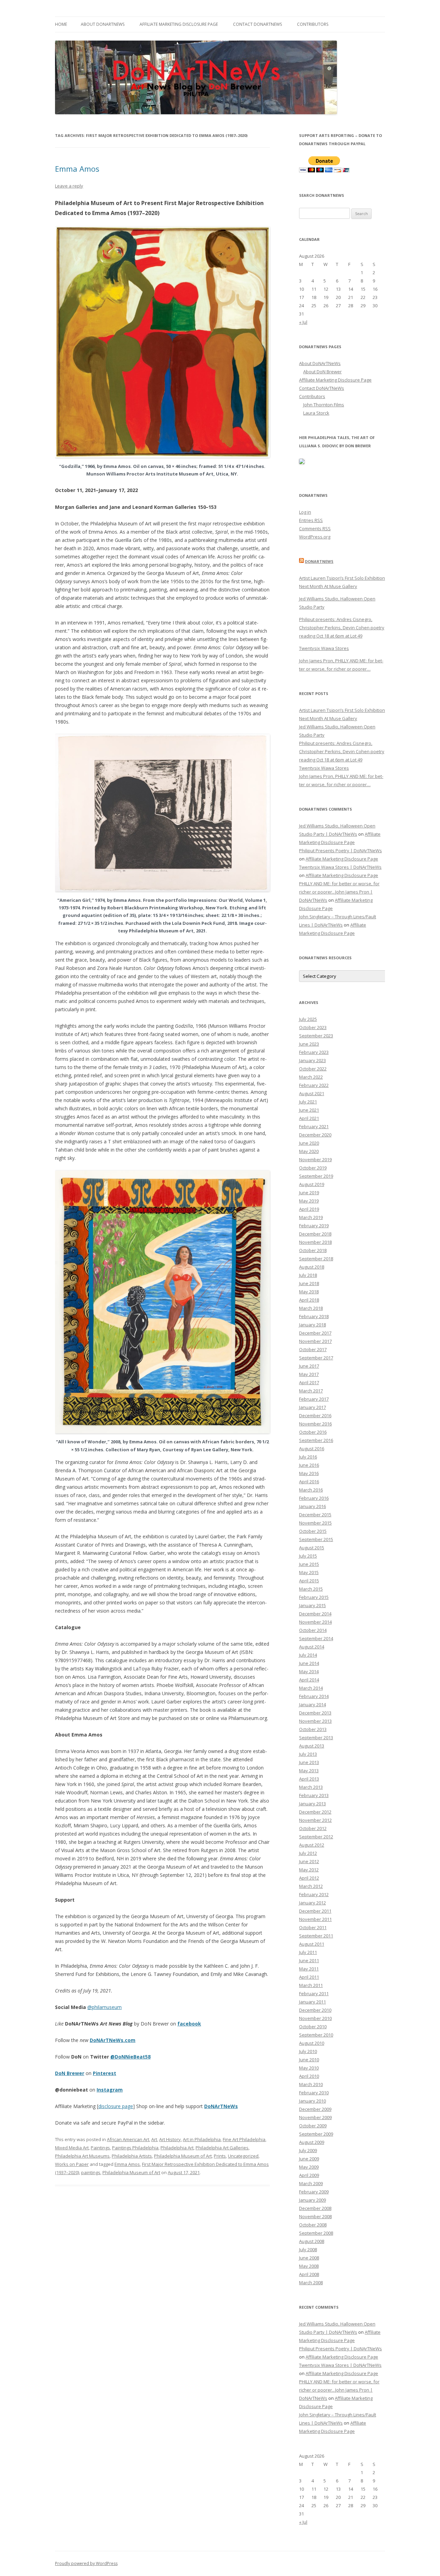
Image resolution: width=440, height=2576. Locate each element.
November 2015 (315, 1523)
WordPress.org (315, 537)
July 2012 (308, 1853)
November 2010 (315, 2018)
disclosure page (116, 2106)
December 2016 (315, 1415)
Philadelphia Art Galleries (222, 2148)
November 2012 (315, 1820)
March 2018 (311, 1308)
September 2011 (316, 1936)
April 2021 (309, 1118)
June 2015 (309, 1564)
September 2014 (316, 1638)
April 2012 (309, 1878)
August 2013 (312, 1746)
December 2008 (315, 2208)
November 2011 (315, 1919)
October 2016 (313, 1432)
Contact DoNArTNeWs (257, 24)
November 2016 (315, 1424)
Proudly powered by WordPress (86, 2563)
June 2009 (309, 2159)
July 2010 (308, 2051)
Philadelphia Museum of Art (183, 2156)
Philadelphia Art (177, 2148)
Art (154, 2139)
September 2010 (316, 2035)
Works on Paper (72, 2164)
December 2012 (315, 1812)
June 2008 (309, 2258)
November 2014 (315, 1622)
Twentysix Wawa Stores (324, 648)
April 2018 (309, 1300)
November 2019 (315, 1159)
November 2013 (315, 1721)
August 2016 (312, 1449)
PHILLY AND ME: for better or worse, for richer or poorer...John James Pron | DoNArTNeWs (339, 892)
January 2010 (312, 2101)
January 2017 (312, 1407)
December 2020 (315, 1135)
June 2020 (309, 1143)
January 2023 (312, 1060)
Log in (305, 512)
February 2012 (314, 1894)
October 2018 (313, 1250)
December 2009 (315, 2109)
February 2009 (314, 2192)
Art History (170, 2139)
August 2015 (312, 1548)
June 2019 (309, 1193)
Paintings (100, 2148)
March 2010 (311, 2084)
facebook (189, 2024)
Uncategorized (243, 2156)
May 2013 (309, 1771)
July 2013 (308, 1754)
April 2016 (309, 1482)
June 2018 (309, 1283)
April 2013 (309, 1779)
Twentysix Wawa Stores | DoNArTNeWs (340, 867)
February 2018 (314, 1316)
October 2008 (313, 2225)
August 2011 (312, 1944)
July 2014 (308, 1655)
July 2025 (308, 1019)
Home (61, 24)
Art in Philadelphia (202, 2139)
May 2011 (309, 1969)
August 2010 (312, 2043)
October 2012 (313, 1828)
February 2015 (314, 1597)
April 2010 (309, 2076)
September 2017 (316, 1358)
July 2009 (308, 2150)
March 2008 (311, 2283)
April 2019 (309, 1209)
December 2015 (315, 1515)
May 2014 (309, 1671)
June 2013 (309, 1762)
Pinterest (104, 2073)
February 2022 (314, 1085)
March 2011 (311, 1985)
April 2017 (309, 1382)
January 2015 (312, 1605)
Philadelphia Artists (132, 2156)
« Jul (303, 322)
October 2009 (313, 2126)
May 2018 (309, 1292)
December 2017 (315, 1333)
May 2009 (309, 2167)
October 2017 (313, 1349)
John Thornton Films (324, 405)
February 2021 (314, 1126)
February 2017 (314, 1399)
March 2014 (311, 1688)
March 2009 (311, 2183)
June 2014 (309, 1663)
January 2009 (312, 2200)
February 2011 (314, 1994)
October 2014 (313, 1630)
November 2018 (315, 1242)
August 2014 (312, 1647)
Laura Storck (316, 413)
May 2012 (309, 1870)
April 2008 (309, 2274)
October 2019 (313, 1168)
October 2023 (313, 1027)
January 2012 (312, 1903)
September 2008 (316, 2233)
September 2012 (316, 1837)
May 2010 (309, 2068)
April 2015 (309, 1581)
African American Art (128, 2139)
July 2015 (308, 1556)
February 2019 (314, 1226)
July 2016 (308, 1457)
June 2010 (309, 2060)
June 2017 (309, 1366)
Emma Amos (77, 169)
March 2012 (311, 1886)
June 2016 (309, 1465)
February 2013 (314, 1795)
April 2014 (309, 1680)
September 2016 (316, 1440)
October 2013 (313, 1729)
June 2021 (309, 1110)
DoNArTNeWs (221, 2106)
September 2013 (316, 1738)
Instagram (110, 2090)
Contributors (313, 24)
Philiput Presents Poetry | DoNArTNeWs (340, 851)
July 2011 (308, 1952)
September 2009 (316, 2134)
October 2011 (313, 1927)
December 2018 (315, 1234)
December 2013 (315, 1713)
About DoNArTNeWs (103, 24)
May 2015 (309, 1572)
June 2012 (309, 1861)
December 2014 (315, 1614)
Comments (315, 528)
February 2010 (314, 2093)
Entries (311, 520)
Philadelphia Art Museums (82, 2156)
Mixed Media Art (72, 2148)
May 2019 (309, 1201)
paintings (91, 2172)
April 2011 (309, 1977)
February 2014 (314, 1696)
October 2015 (313, 1531)
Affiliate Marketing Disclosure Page (179, 24)
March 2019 (311, 1217)
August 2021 (312, 1093)
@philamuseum (104, 2007)
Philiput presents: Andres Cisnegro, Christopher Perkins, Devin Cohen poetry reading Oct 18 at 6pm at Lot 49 (342, 628)
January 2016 (312, 1506)
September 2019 (316, 1176)
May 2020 (309, 1151)
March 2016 (311, 1490)
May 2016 (309, 1473)
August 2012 (312, 1845)
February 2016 (314, 1498)
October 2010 (313, 2027)
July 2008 (308, 2249)
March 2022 (311, 1077)
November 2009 (315, 2117)
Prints (220, 2156)
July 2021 (308, 1102)
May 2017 (309, 1374)
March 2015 (311, 1589)
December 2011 (315, 1911)
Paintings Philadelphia (135, 2148)
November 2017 (315, 1341)
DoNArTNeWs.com (113, 2040)
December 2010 (315, 2010)
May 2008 (309, 2266)
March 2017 (311, 1391)
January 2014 (312, 1704)
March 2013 (311, 1787)
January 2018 (312, 1325)
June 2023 (309, 1044)
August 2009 (312, 2142)
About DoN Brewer (322, 372)
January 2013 (312, 1804)
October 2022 (313, 1069)
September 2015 (316, 1539)
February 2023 (314, 1052)
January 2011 (312, 2002)
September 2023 (316, 1036)
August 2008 (312, 2241)
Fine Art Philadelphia (244, 2139)
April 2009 (309, 2175)
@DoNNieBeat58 (130, 2057)
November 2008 (315, 2216)
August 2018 (312, 1267)
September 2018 (316, 1259)
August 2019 (312, 1184)
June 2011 (309, 1960)
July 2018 (308, 1275)
